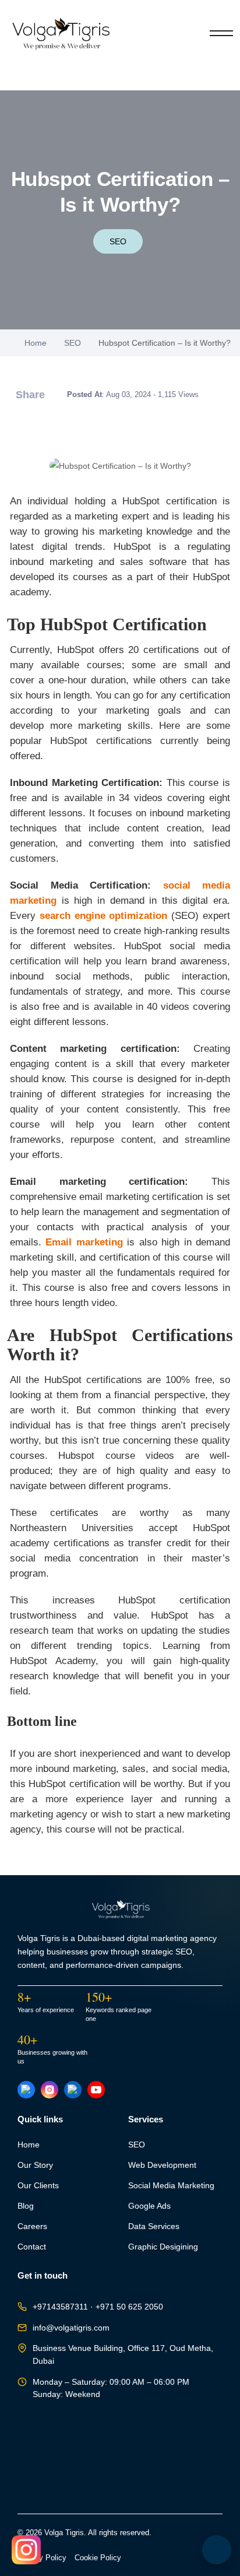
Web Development (162, 2165)
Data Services (154, 2226)
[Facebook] (26, 2090)
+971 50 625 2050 (129, 2307)
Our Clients (38, 2186)
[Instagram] (50, 2090)
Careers (32, 2226)
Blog (26, 2206)
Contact (32, 2247)
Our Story (35, 2165)
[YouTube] (96, 2090)
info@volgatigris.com (71, 2328)
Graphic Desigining (163, 2247)
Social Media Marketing (171, 2186)
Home (36, 343)
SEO (118, 241)
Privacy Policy (42, 2558)
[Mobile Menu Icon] (221, 33)
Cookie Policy (98, 2558)
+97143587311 (60, 2307)
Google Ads (149, 2206)
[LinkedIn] (73, 2090)
